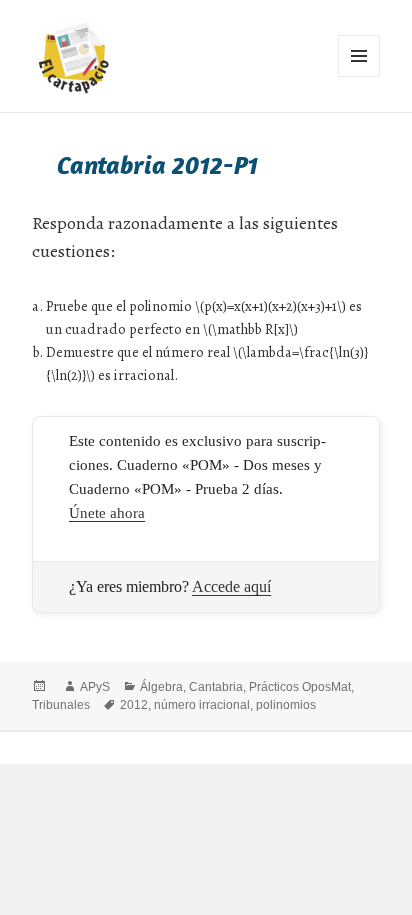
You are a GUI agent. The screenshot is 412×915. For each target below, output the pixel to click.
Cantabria (216, 687)
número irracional (202, 705)
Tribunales (61, 705)
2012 (134, 705)
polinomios (286, 705)
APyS (95, 687)
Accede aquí (231, 586)
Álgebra (161, 687)
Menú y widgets (359, 76)
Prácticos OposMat (300, 687)
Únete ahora (107, 513)
